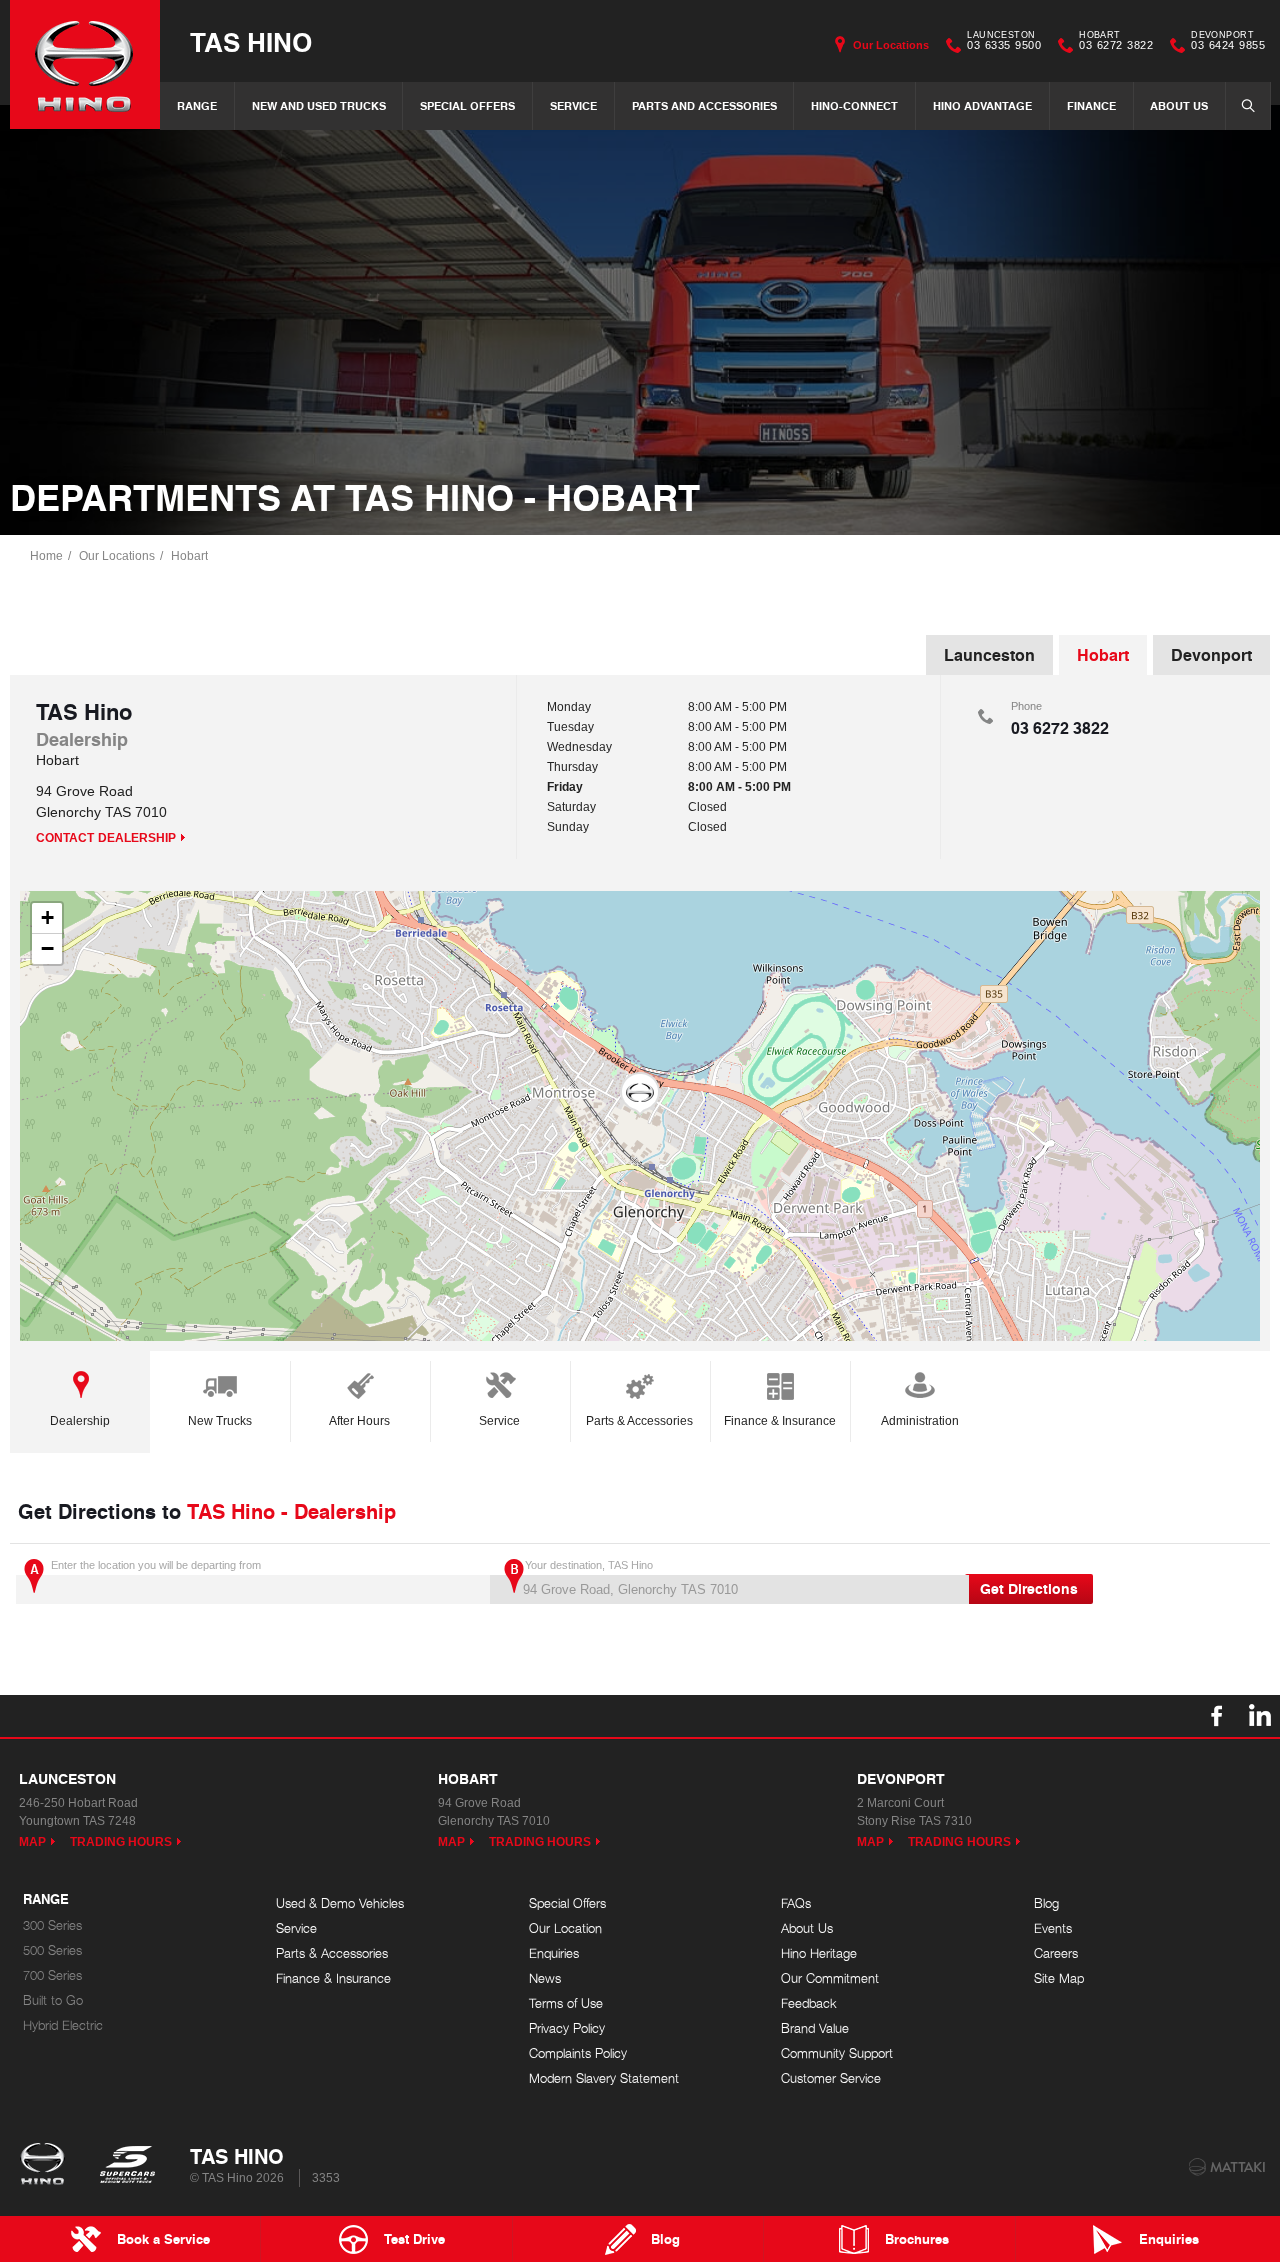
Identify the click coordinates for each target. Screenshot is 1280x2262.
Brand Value (815, 2028)
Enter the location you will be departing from (156, 1565)
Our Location (565, 1928)
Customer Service (831, 2078)
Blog (1046, 1903)
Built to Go (53, 2000)
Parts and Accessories (704, 105)
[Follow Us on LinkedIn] (1259, 1716)
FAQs (796, 1903)
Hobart (189, 556)
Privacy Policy (567, 2028)
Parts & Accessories (639, 1421)
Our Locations (891, 45)
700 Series (52, 1975)
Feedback (809, 2003)
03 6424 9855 (1228, 43)
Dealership (80, 1421)
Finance (1091, 105)
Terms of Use (566, 2003)
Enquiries (554, 1953)
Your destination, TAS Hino (589, 1565)
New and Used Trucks (319, 105)
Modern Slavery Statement (604, 2078)
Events (1053, 1928)
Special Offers (467, 105)
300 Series (52, 1925)
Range (197, 105)
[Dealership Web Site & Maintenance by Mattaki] (1227, 2167)
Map (32, 1842)
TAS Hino (251, 41)
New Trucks (220, 1421)
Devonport (1211, 654)
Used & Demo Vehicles (340, 1903)
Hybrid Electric (63, 2025)
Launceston (989, 654)
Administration (920, 1421)
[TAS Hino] (85, 64)
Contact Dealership (106, 838)
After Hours (359, 1421)
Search (1248, 106)
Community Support (837, 2053)
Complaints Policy (578, 2053)
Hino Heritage (819, 1953)
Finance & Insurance (780, 1421)
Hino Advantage (982, 105)
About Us (1179, 105)
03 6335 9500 (1004, 43)
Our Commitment (830, 1978)
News (545, 1978)
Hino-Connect (854, 105)
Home (46, 556)
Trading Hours (121, 1842)
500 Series (52, 1950)
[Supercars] (126, 2166)
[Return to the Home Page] (46, 2166)
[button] (640, 1094)
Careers (1056, 1953)
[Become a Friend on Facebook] (1217, 1716)
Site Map (1059, 1978)
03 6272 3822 (1116, 43)
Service (573, 105)
